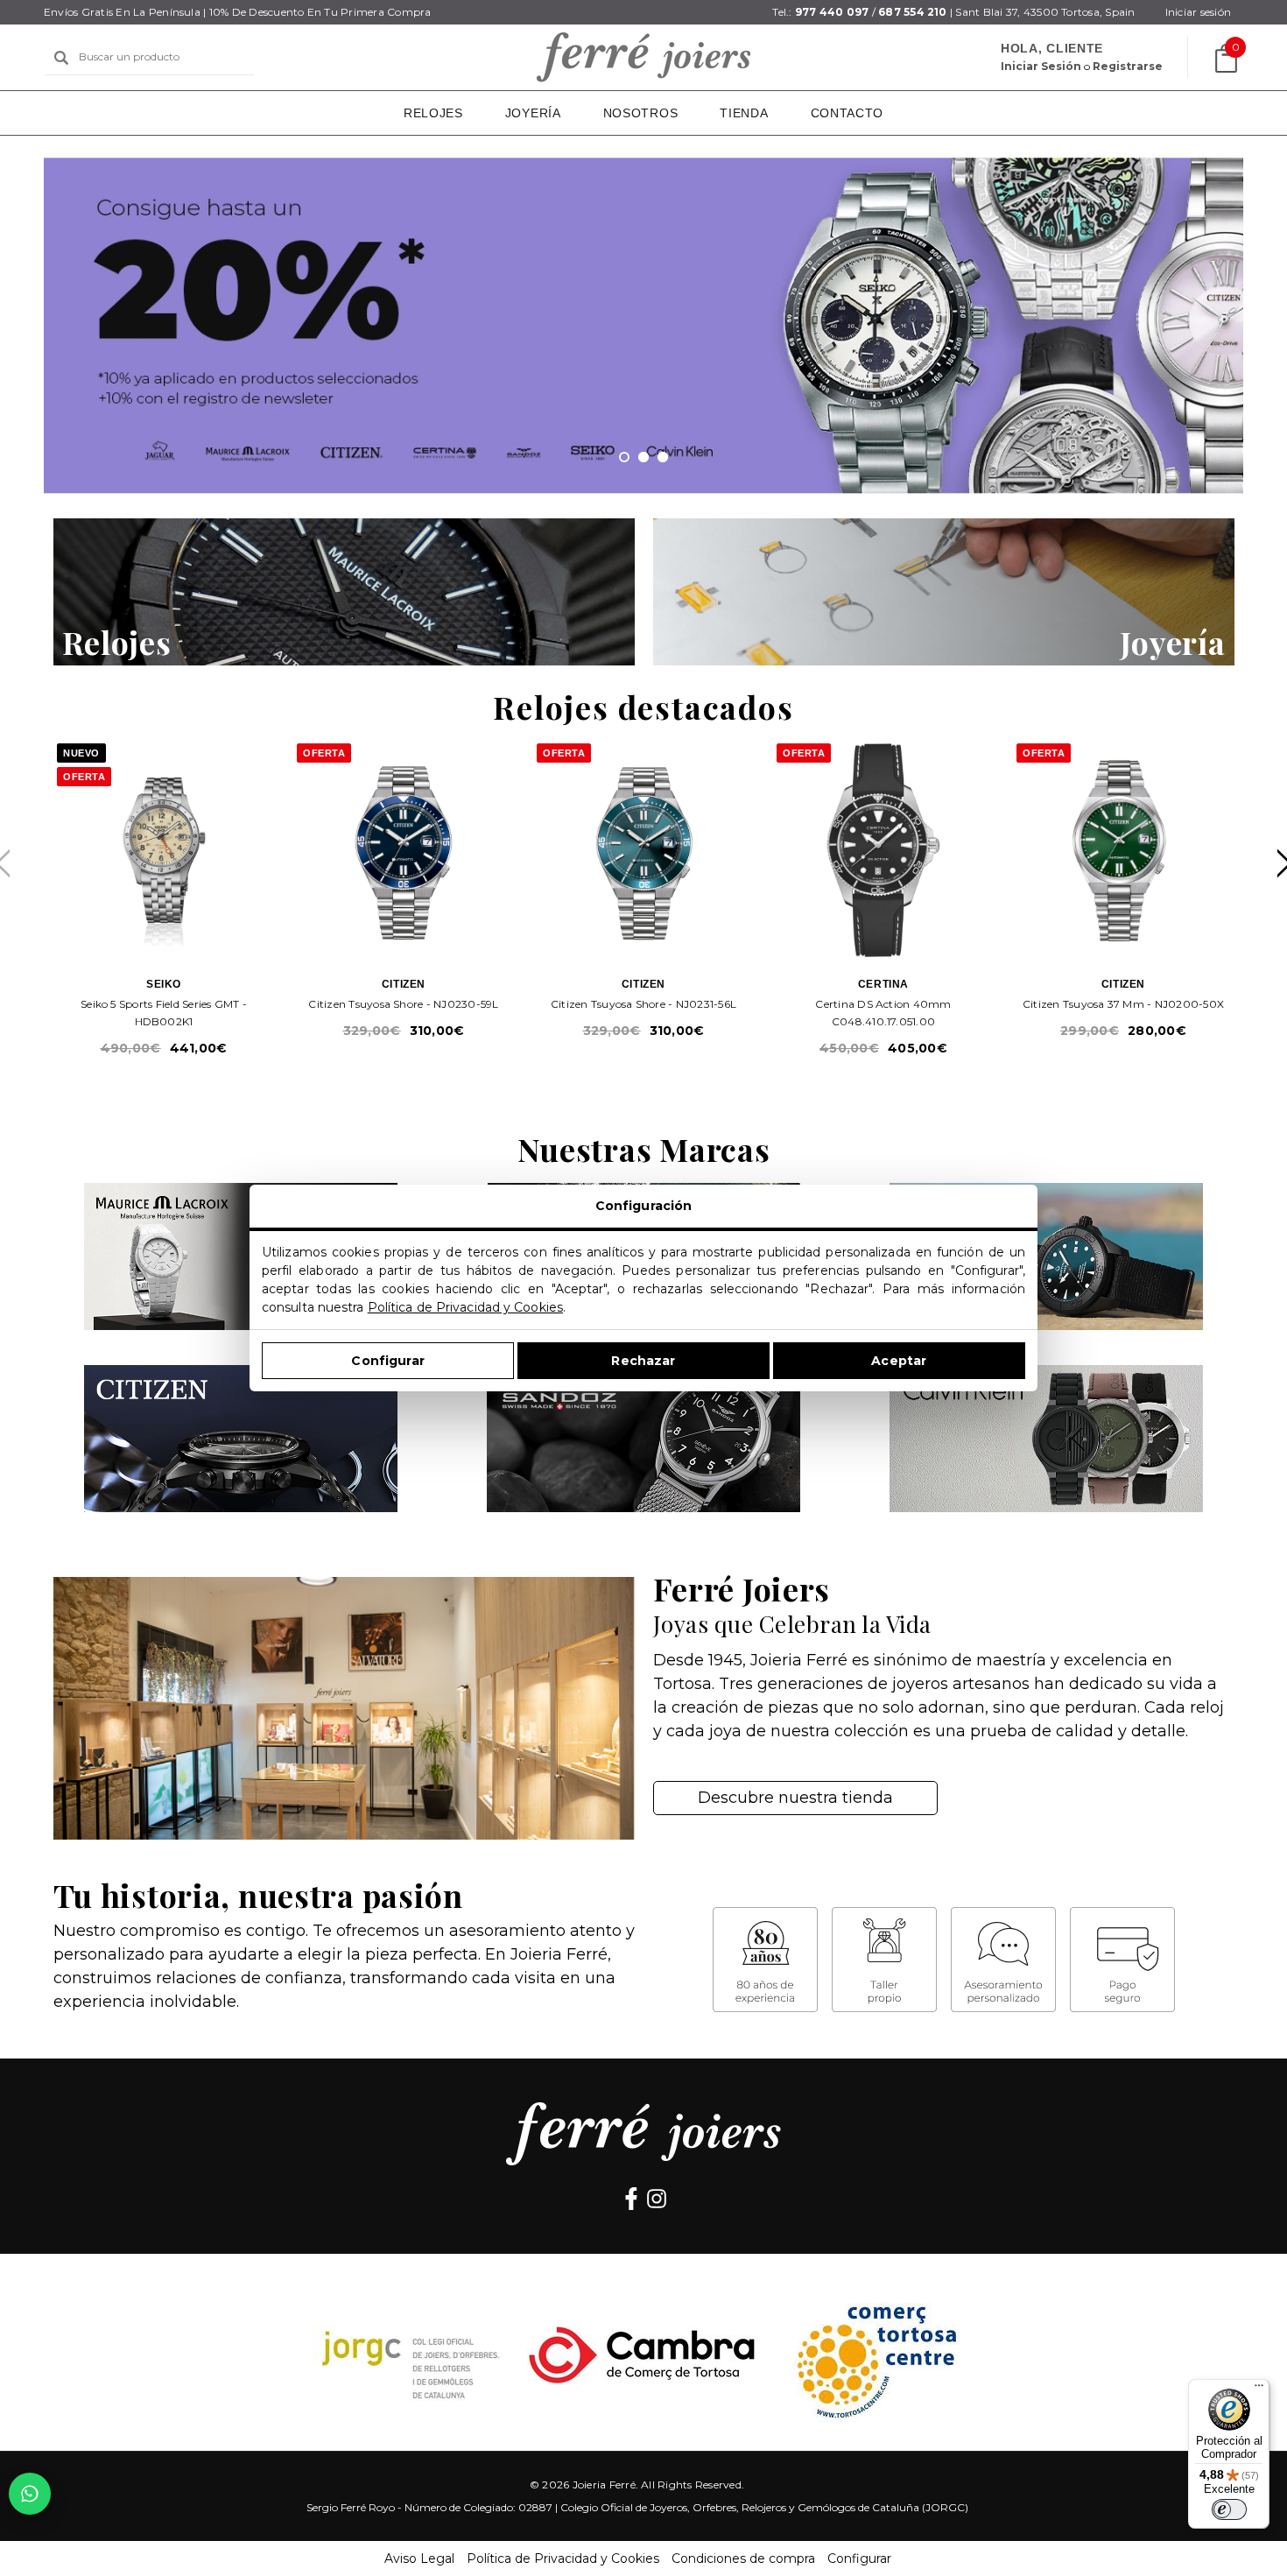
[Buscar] (61, 58)
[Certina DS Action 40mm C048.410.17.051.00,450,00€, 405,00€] (883, 850)
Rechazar (643, 1361)
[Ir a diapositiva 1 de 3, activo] (624, 457)
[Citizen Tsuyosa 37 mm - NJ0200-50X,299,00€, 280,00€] (1123, 850)
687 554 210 (913, 12)
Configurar (387, 1361)
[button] (344, 592)
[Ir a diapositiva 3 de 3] (663, 457)
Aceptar (899, 1361)
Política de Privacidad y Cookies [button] (563, 2558)
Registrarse (1128, 66)
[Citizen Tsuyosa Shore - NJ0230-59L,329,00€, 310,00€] (404, 850)
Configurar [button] (859, 2558)
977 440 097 (832, 12)
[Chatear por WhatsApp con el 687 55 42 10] (30, 2494)
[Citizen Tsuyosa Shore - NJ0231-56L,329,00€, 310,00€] (643, 850)
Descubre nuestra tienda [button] (795, 1798)
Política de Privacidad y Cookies (465, 1307)
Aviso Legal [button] (419, 2558)
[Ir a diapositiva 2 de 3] (643, 457)
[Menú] (1259, 2389)
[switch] (1229, 2509)
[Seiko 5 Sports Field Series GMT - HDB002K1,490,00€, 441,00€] (164, 850)
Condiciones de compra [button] (743, 2558)
